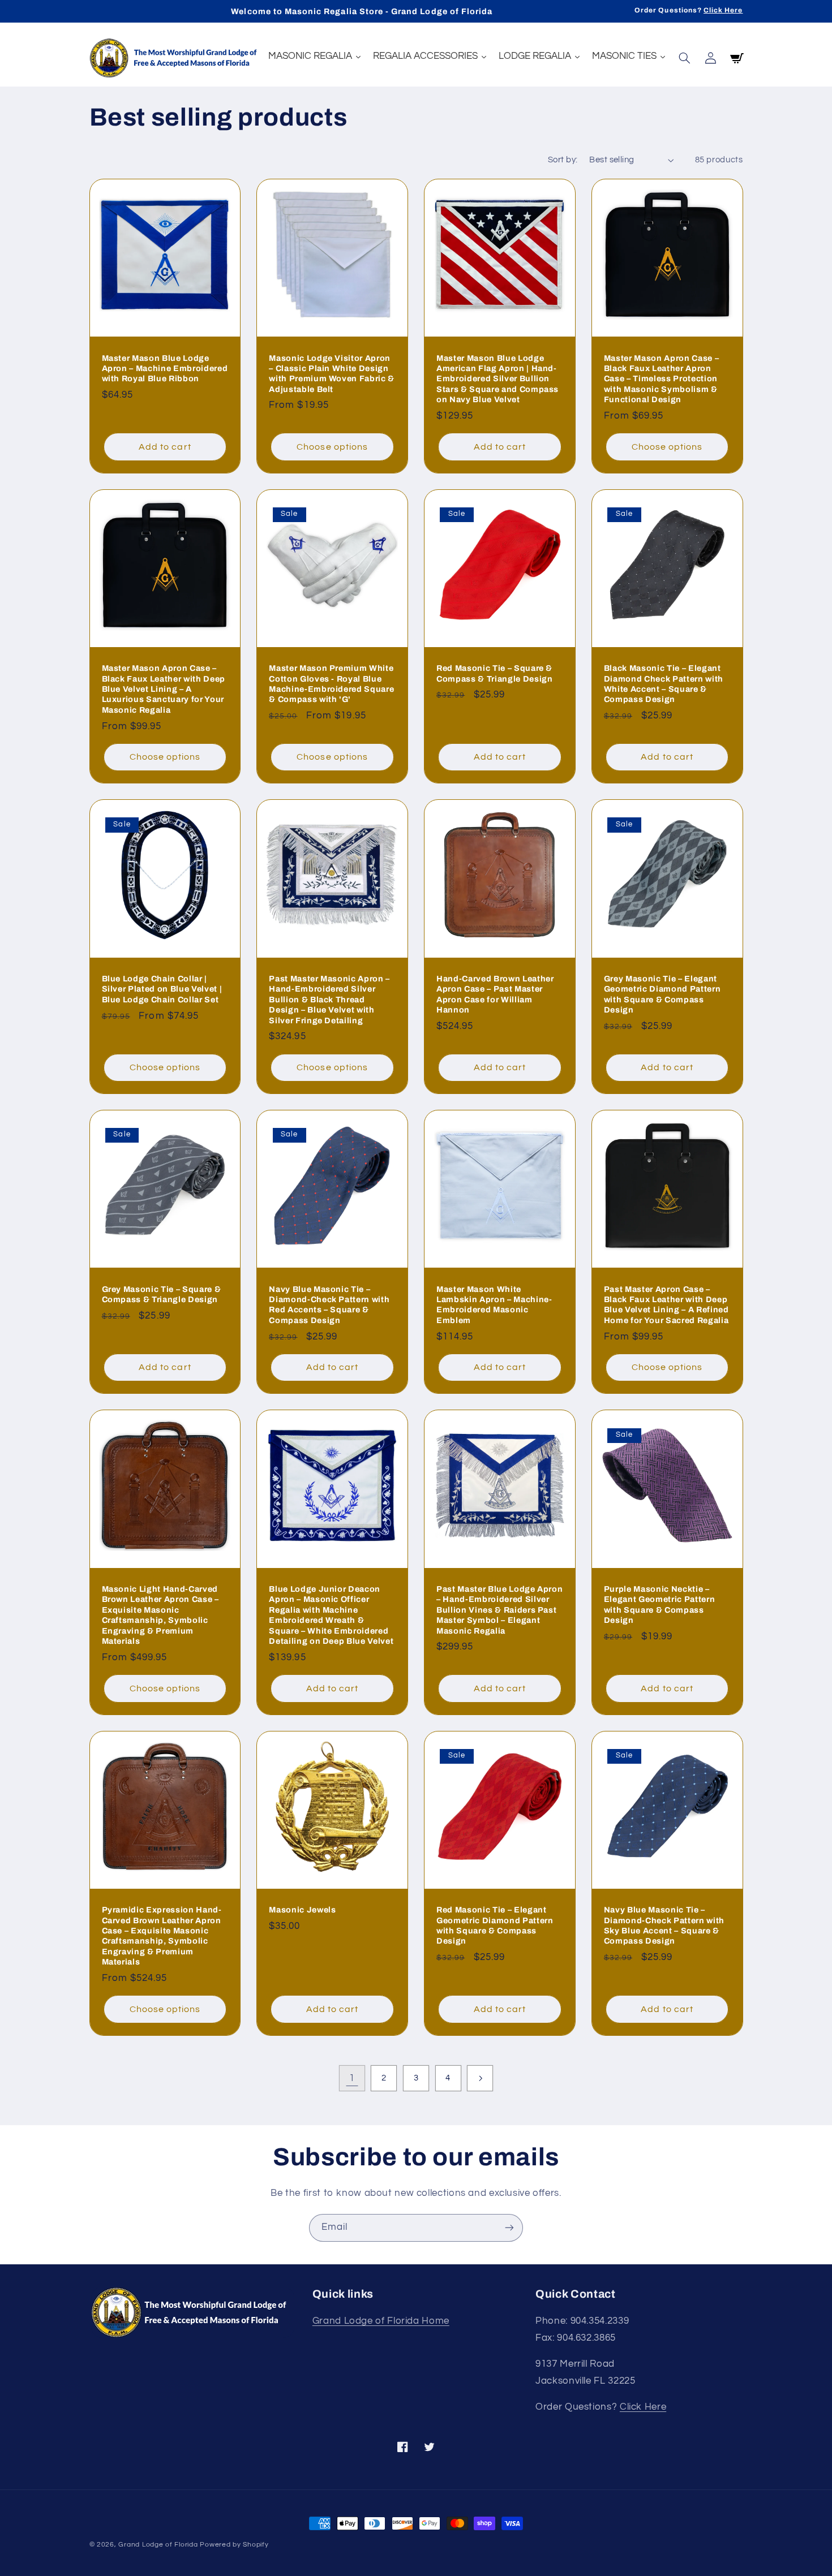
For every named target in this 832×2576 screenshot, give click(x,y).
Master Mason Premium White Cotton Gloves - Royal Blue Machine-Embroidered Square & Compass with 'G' (331, 684)
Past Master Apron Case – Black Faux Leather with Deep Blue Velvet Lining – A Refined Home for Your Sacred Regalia (666, 1305)
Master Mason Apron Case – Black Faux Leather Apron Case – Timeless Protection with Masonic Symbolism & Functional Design (662, 379)
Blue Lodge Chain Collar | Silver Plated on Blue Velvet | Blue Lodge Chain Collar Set (162, 989)
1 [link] (352, 2078)
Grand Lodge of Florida (158, 2545)
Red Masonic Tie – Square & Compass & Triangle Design (495, 673)
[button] (685, 58)
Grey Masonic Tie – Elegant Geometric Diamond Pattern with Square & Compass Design (662, 994)
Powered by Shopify (234, 2545)
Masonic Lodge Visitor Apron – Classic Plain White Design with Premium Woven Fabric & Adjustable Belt (332, 374)
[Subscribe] (509, 2228)
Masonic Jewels (302, 1910)
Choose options (332, 447)
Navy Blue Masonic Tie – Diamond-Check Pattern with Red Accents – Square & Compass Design (329, 1305)
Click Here (723, 10)
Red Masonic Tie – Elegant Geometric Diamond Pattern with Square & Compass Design (495, 1925)
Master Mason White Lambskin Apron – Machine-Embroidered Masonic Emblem (494, 1305)
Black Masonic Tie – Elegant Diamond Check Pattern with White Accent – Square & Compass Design (664, 684)
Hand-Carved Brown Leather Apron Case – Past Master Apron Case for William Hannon (495, 994)
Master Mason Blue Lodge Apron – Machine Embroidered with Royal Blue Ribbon (165, 369)
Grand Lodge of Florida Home (381, 2321)
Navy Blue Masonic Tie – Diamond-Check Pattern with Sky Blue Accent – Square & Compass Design (664, 1925)
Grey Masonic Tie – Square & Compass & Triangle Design (162, 1294)
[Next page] (480, 2078)
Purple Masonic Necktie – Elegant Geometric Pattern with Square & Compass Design (660, 1604)
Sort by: (563, 160)
